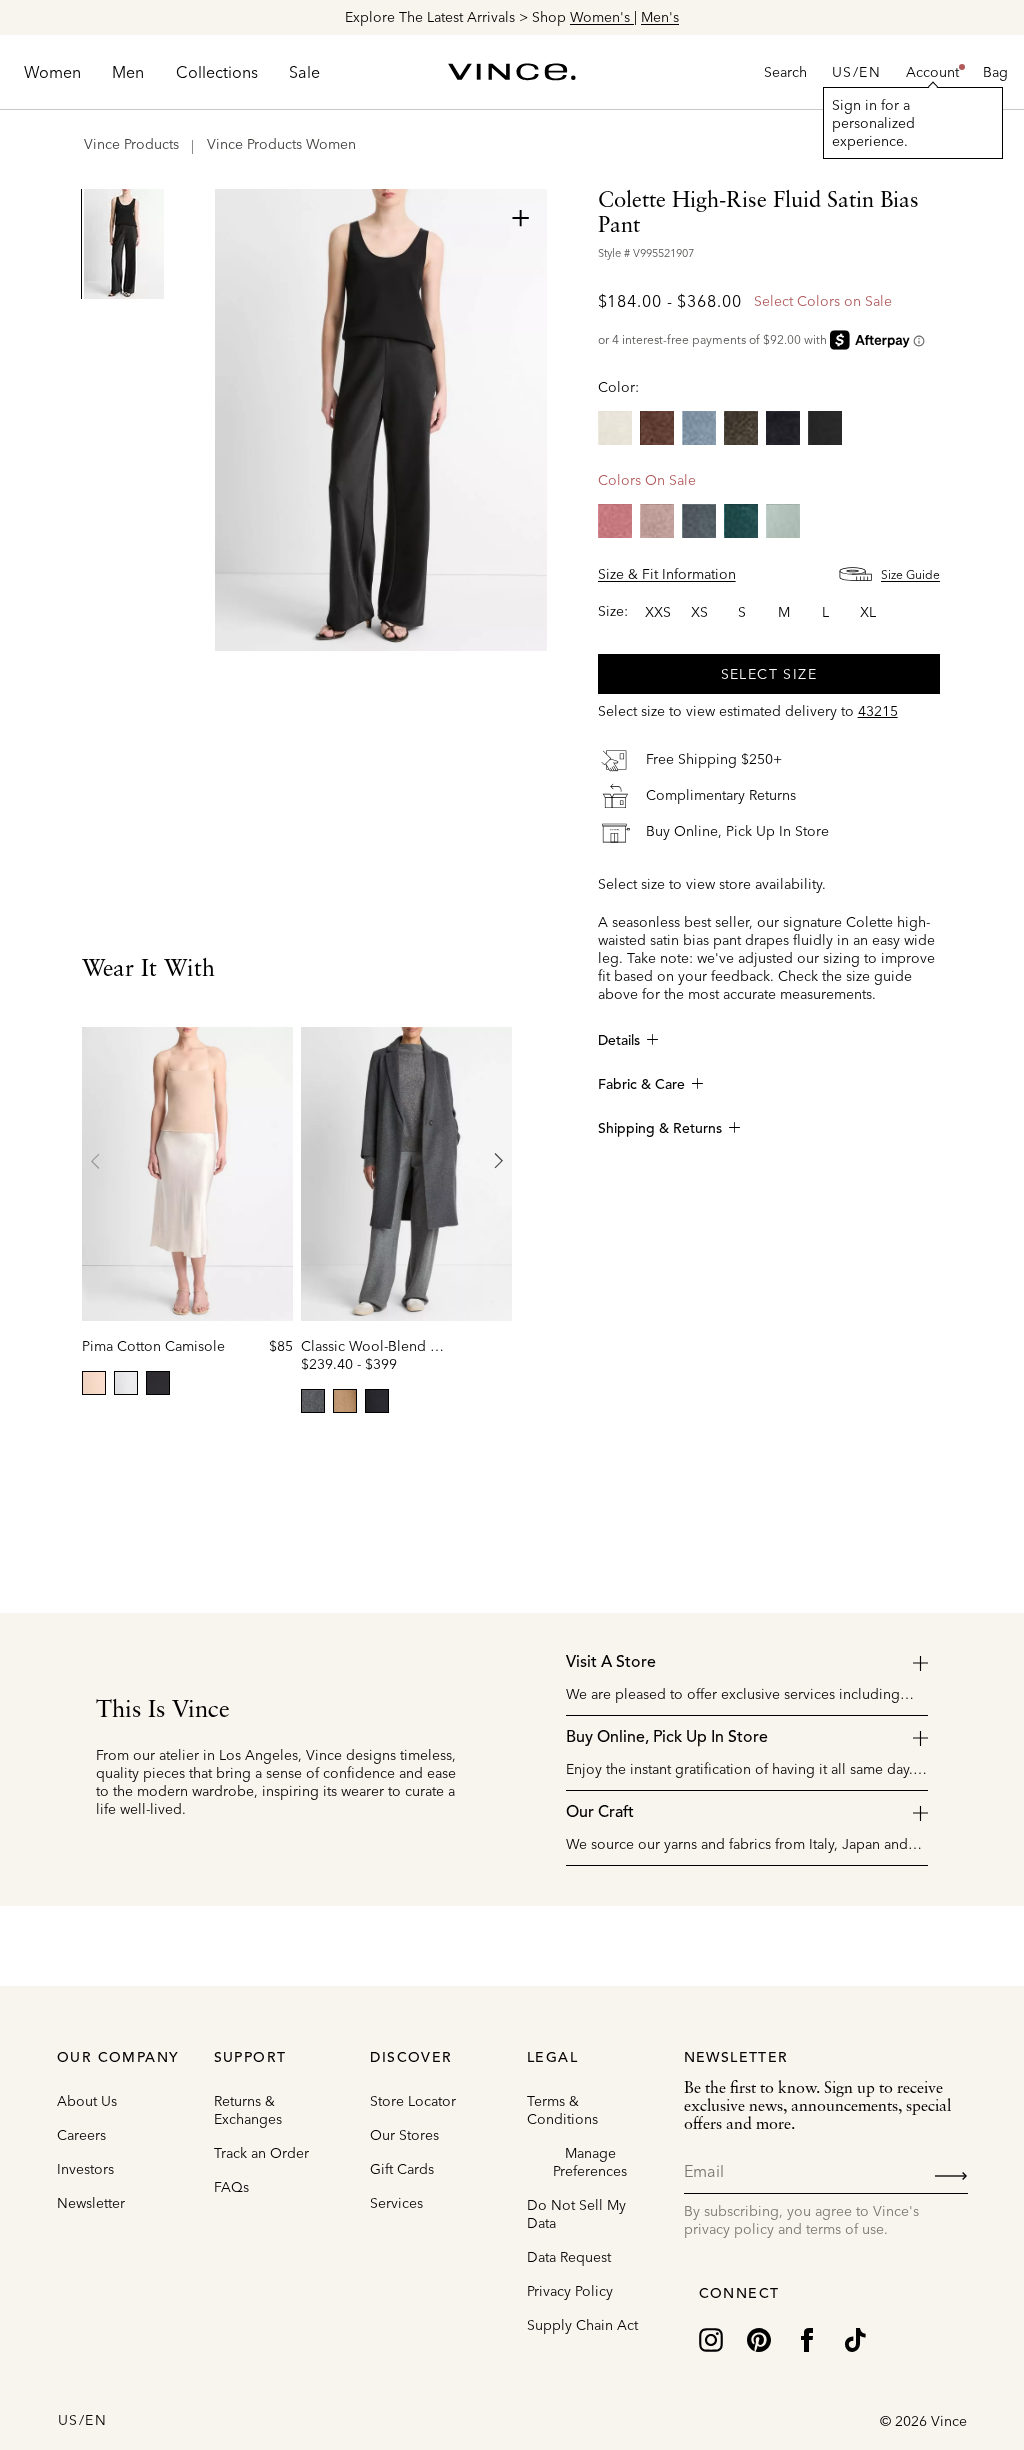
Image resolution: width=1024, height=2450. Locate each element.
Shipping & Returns (660, 1129)
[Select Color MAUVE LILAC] (657, 521)
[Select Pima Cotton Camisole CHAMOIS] (94, 1383)
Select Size (769, 674)
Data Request (569, 2257)
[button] (932, 72)
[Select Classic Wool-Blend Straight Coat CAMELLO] (345, 1401)
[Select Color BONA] (615, 428)
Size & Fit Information (667, 574)
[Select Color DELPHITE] (699, 428)
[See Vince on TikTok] (855, 2338)
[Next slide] (498, 1161)
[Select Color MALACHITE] (699, 521)
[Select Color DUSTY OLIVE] (741, 428)
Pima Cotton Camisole (153, 1346)
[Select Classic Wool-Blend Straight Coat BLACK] (377, 1401)
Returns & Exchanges (248, 2110)
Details (619, 1041)
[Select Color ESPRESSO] (657, 428)
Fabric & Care (641, 1085)
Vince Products (131, 144)
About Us (87, 2101)
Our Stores (404, 2135)
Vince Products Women (281, 144)
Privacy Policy (570, 2291)
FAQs (231, 2187)
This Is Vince (163, 1711)
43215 (878, 711)
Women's (602, 17)
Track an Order (261, 2153)
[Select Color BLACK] (825, 428)
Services (396, 2203)
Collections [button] (217, 72)
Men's (660, 17)
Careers (81, 2135)
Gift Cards (402, 2169)
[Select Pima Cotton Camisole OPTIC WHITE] (126, 1383)
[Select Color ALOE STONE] (783, 521)
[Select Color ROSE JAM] (615, 521)
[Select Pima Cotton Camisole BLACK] (158, 1383)
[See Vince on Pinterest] (759, 2338)
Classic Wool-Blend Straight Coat (407, 1346)
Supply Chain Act (582, 2325)
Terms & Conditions (562, 2110)
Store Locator (413, 2101)
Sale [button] (304, 72)
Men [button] (128, 72)
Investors (85, 2169)
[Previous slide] (96, 1161)
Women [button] (52, 72)
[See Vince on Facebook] (807, 2338)
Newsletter (91, 2203)
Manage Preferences (590, 2162)
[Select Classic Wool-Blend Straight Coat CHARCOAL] (313, 1401)
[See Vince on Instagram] (711, 2338)
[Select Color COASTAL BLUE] (783, 428)
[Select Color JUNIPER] (741, 521)
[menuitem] (52, 72)
